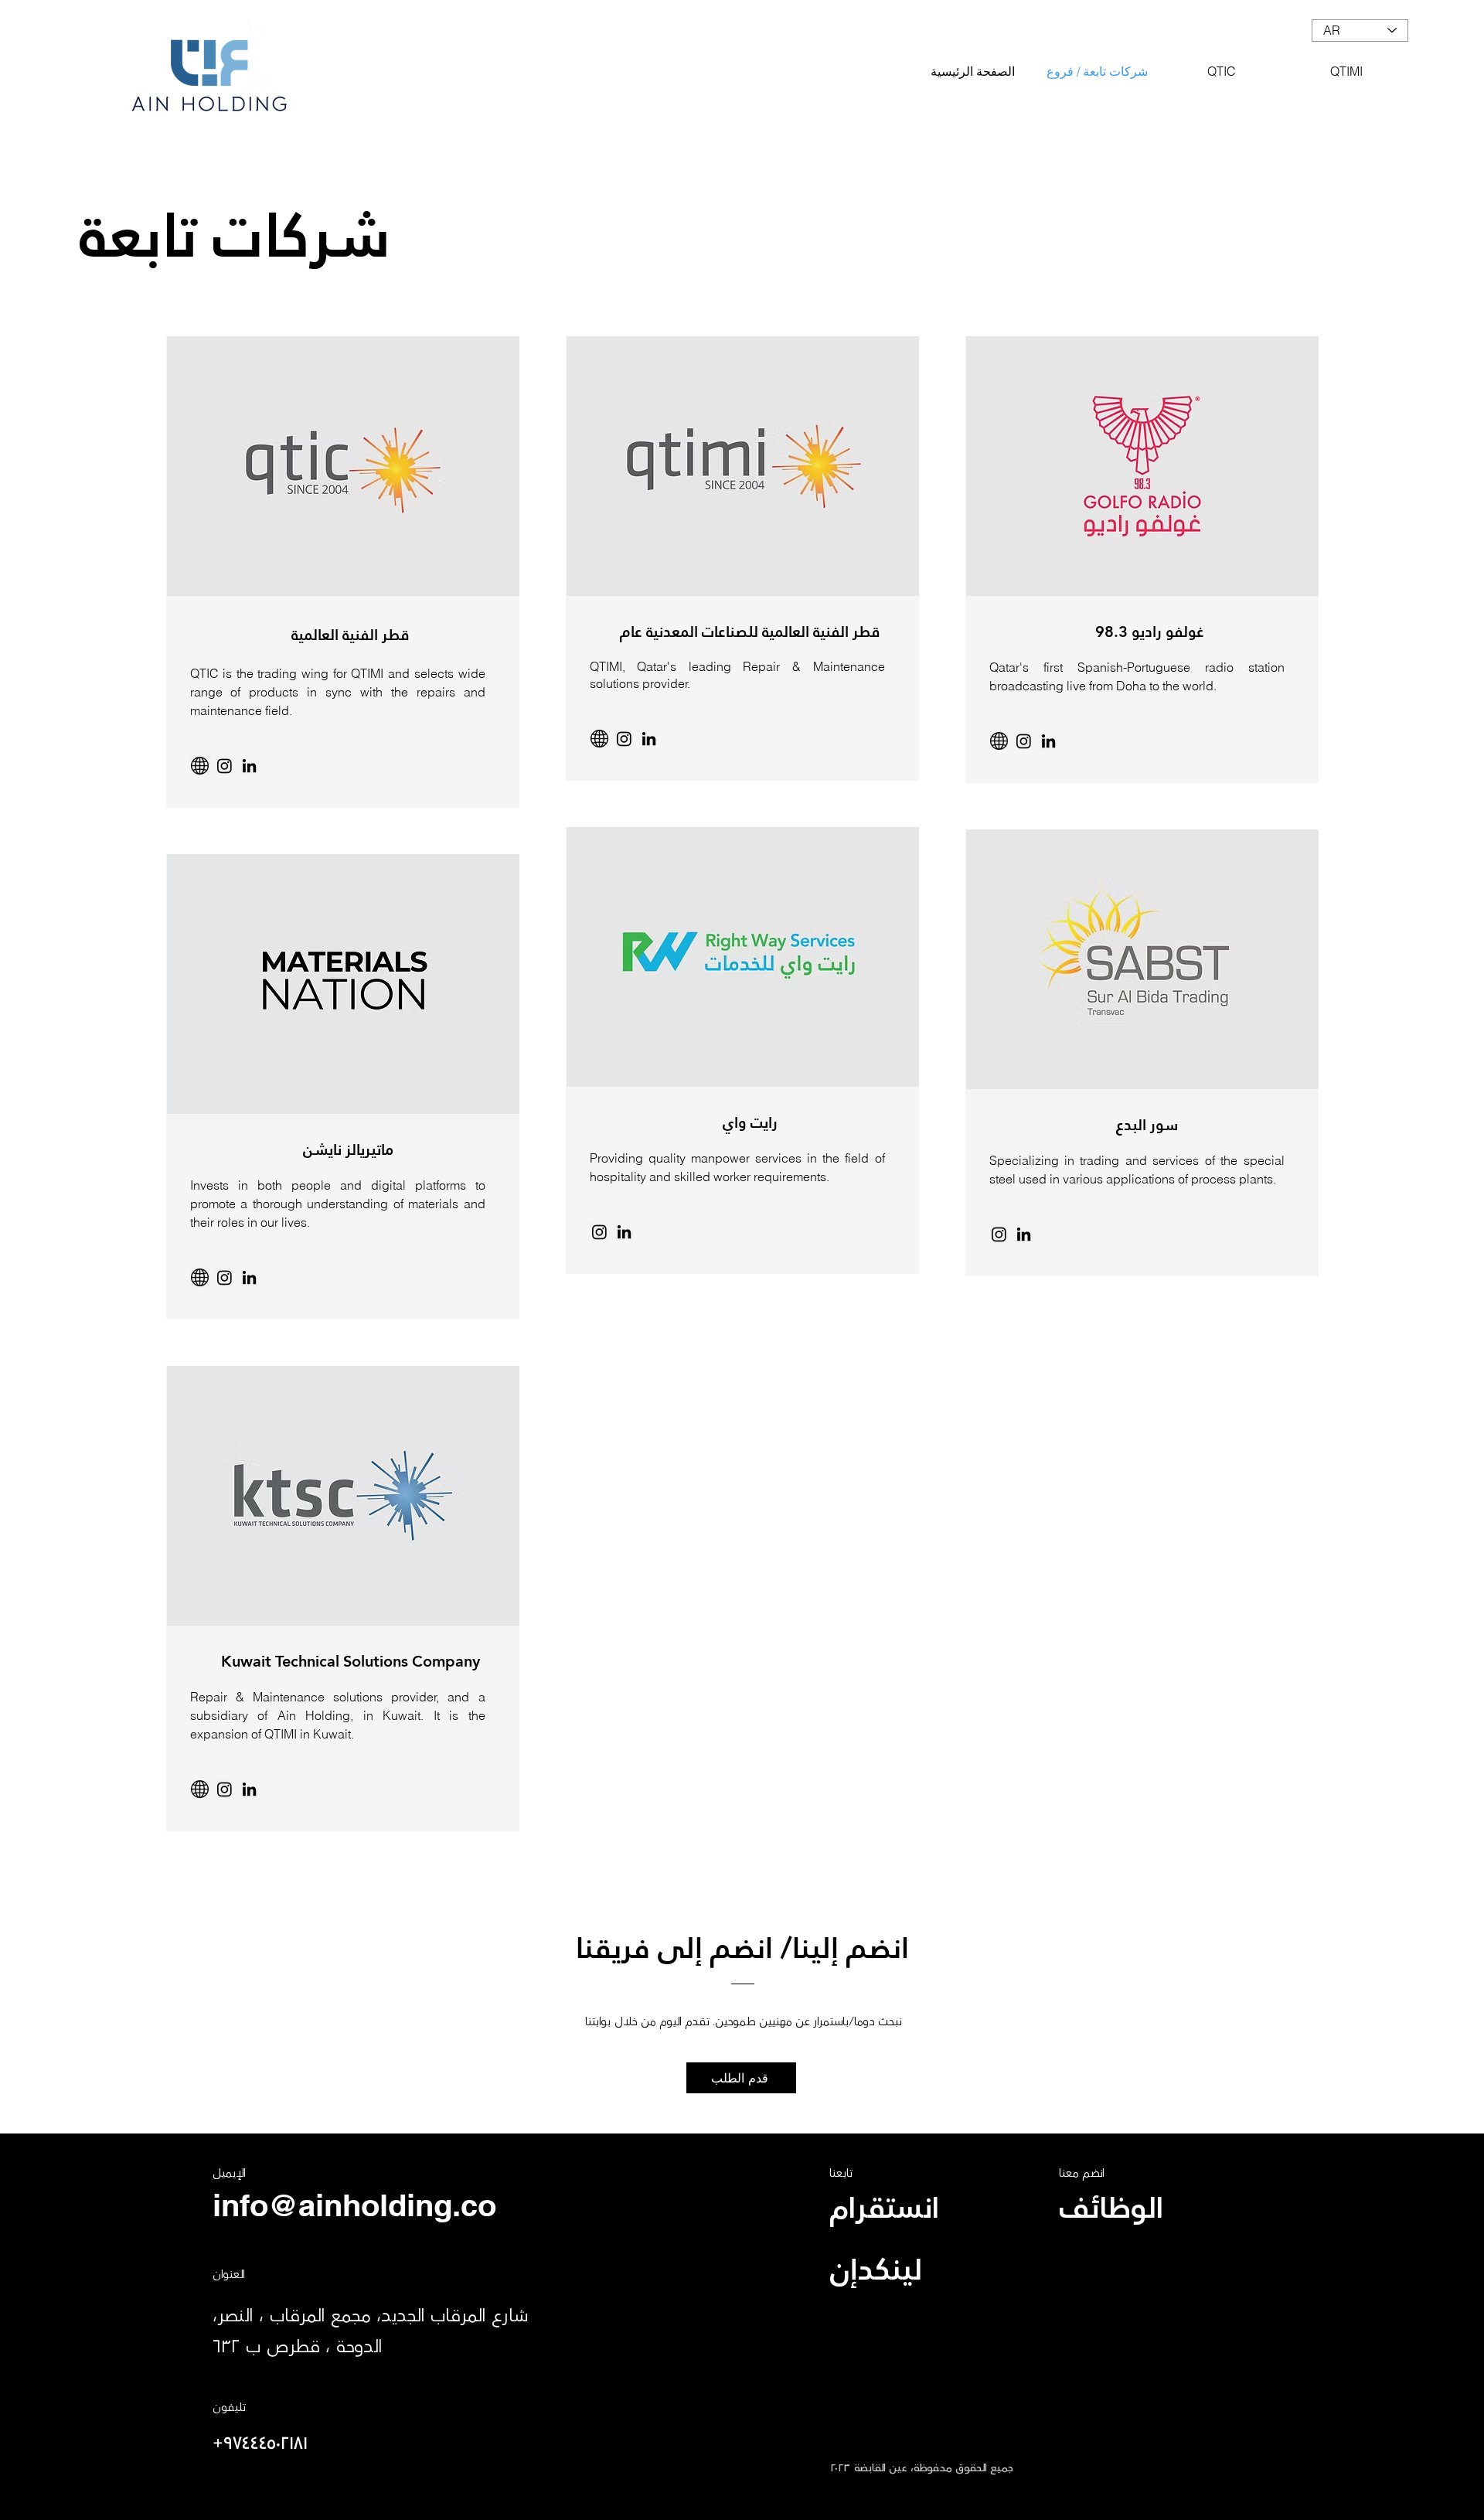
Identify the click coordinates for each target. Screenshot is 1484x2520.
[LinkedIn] (249, 766)
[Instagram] (599, 1232)
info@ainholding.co (354, 2205)
